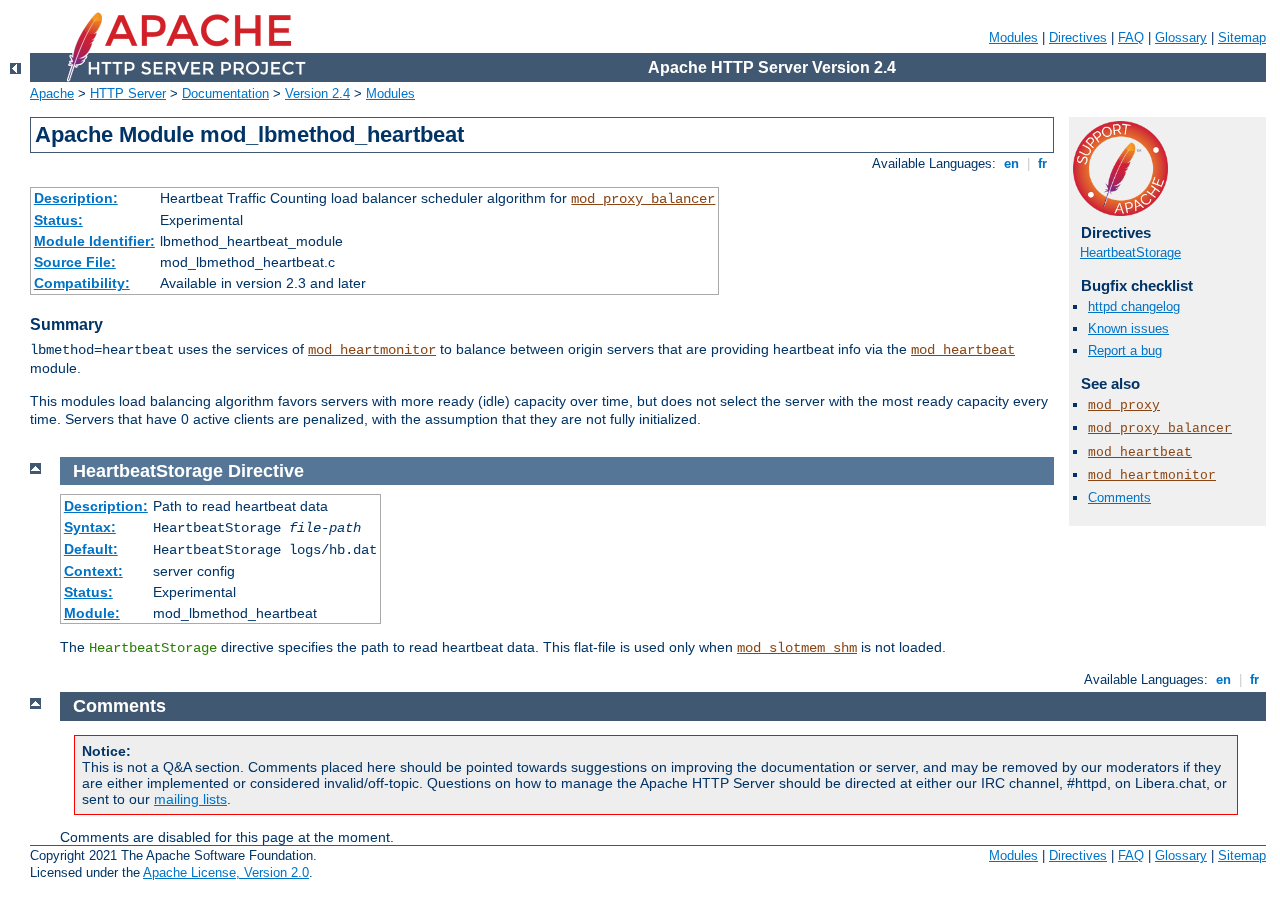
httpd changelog (1134, 306)
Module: (92, 613)
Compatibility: (82, 283)
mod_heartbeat (963, 350)
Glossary (1181, 37)
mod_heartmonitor (372, 350)
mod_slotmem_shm (797, 648)
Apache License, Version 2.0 (226, 872)
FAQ (1131, 37)
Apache (52, 93)
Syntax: (90, 527)
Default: (91, 549)
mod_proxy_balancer (643, 199)
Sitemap (1242, 37)
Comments (1119, 497)
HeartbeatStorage (1130, 252)
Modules (1013, 37)
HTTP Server (128, 93)
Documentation (225, 93)
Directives (1078, 37)
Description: (76, 198)
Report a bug (1125, 350)
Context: (93, 571)
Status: (58, 220)
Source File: (75, 262)
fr (1042, 163)
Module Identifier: (94, 241)
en (1011, 163)
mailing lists (190, 799)
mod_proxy (1124, 405)
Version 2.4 (317, 93)
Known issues (1128, 328)
